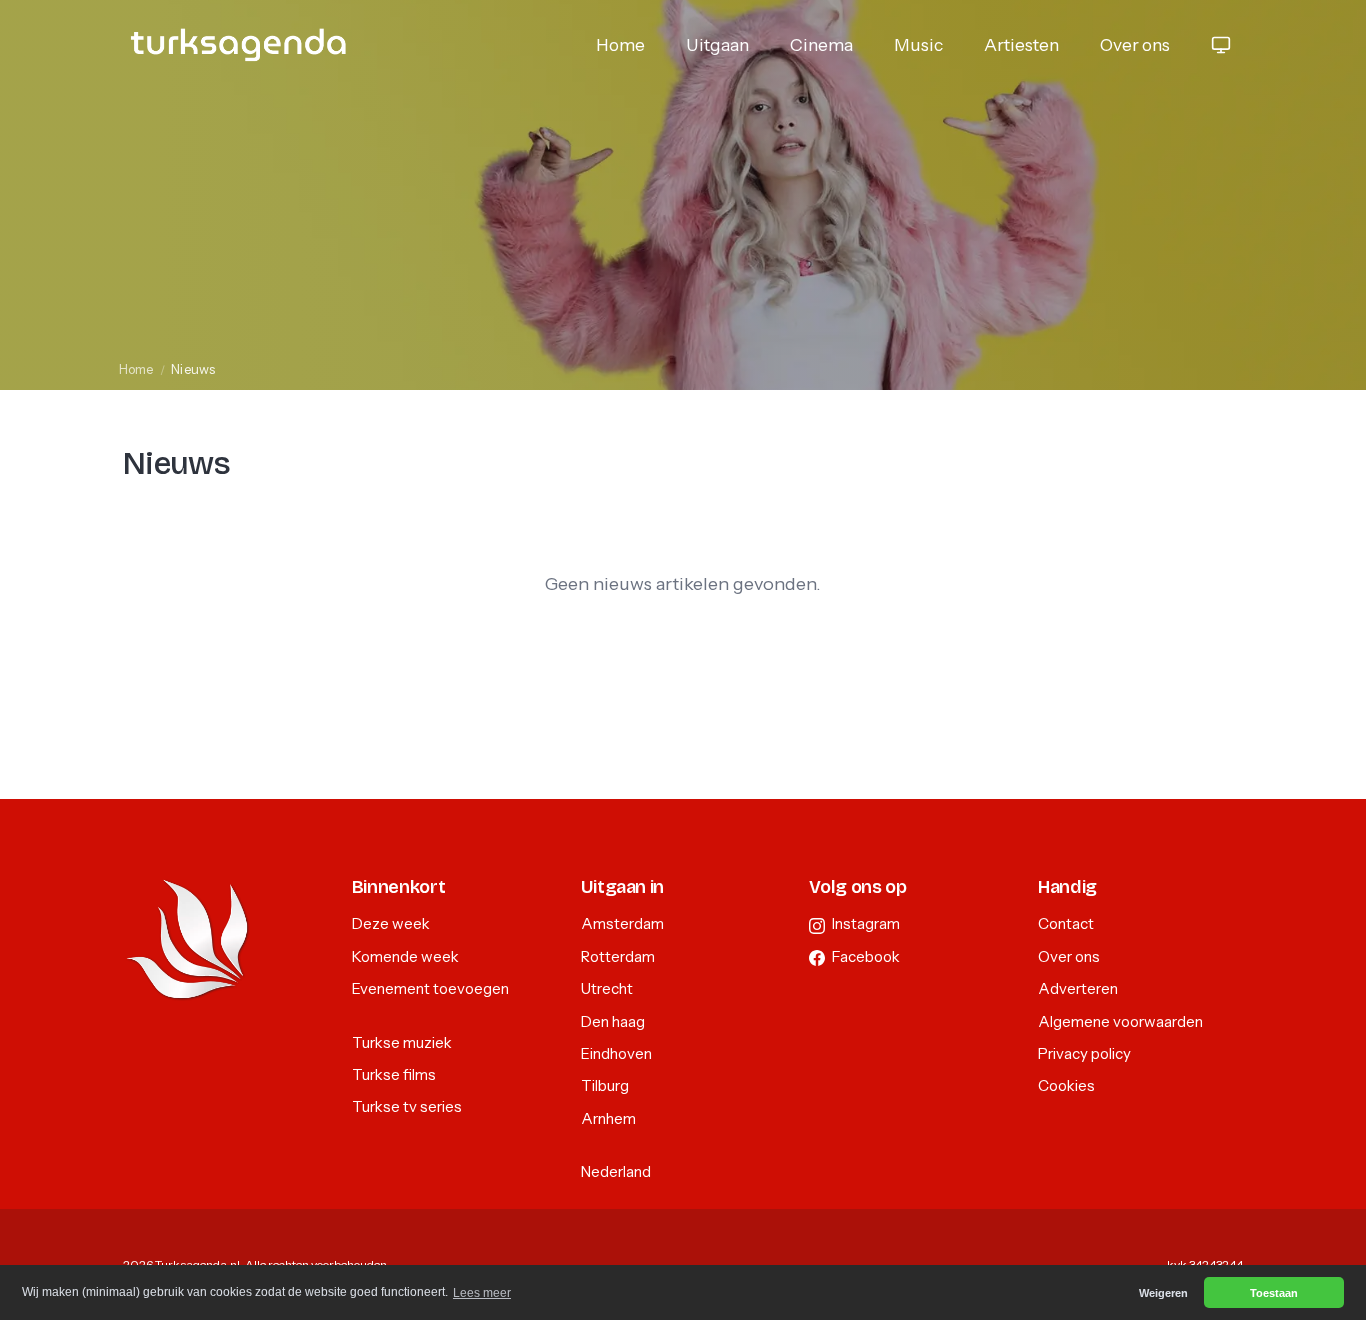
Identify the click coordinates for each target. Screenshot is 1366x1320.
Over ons (1135, 44)
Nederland (616, 1171)
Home (620, 44)
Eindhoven (616, 1053)
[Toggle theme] (1221, 45)
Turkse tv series (407, 1106)
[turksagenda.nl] (238, 45)
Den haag (613, 1021)
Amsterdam (622, 923)
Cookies (1066, 1085)
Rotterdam (618, 956)
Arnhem (608, 1118)
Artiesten (1021, 44)
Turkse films (394, 1074)
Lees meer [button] (482, 1293)
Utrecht (607, 988)
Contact (1066, 923)
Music (918, 44)
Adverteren (1078, 988)
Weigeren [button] (1163, 1293)
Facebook (864, 956)
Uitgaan (717, 44)
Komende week (405, 956)
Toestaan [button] (1274, 1293)
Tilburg (605, 1085)
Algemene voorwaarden (1120, 1021)
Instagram (864, 923)
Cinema (821, 44)
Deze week (391, 923)
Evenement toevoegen (430, 988)
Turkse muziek (402, 1042)
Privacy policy (1084, 1053)
